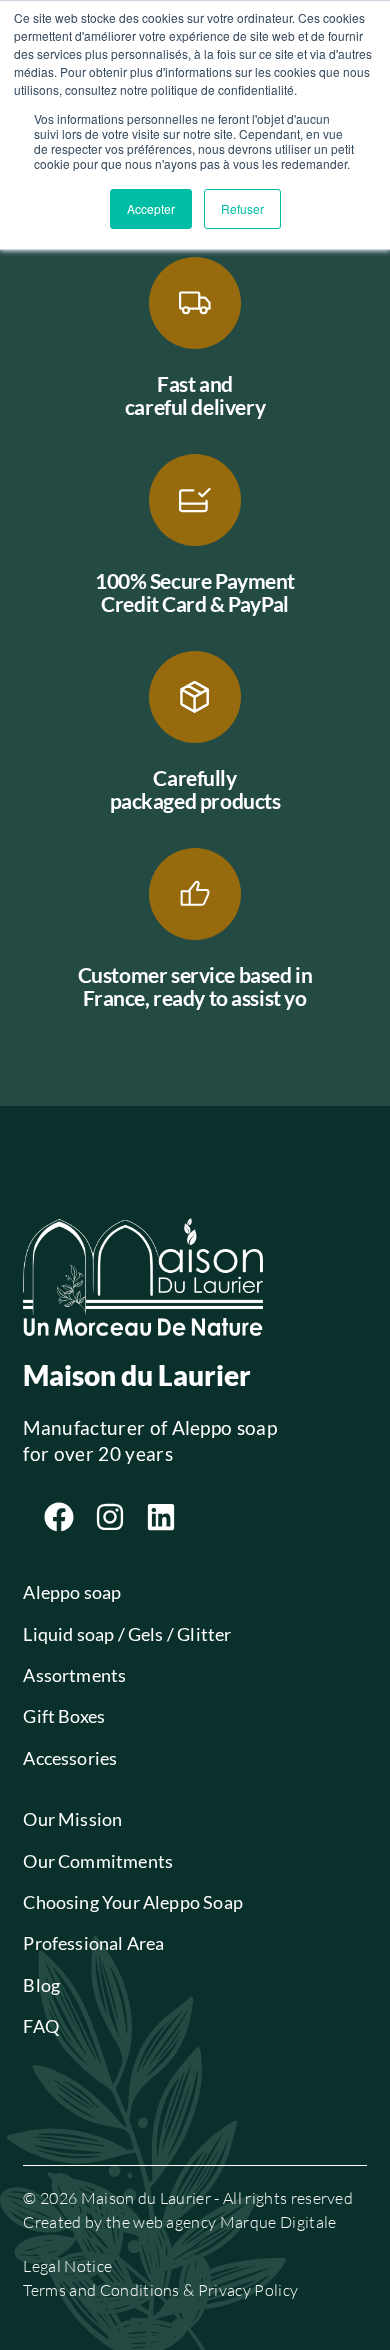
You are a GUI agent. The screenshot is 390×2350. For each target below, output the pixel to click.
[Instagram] (110, 1517)
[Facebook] (59, 1517)
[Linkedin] (161, 1517)
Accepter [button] (151, 208)
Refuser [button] (242, 208)
